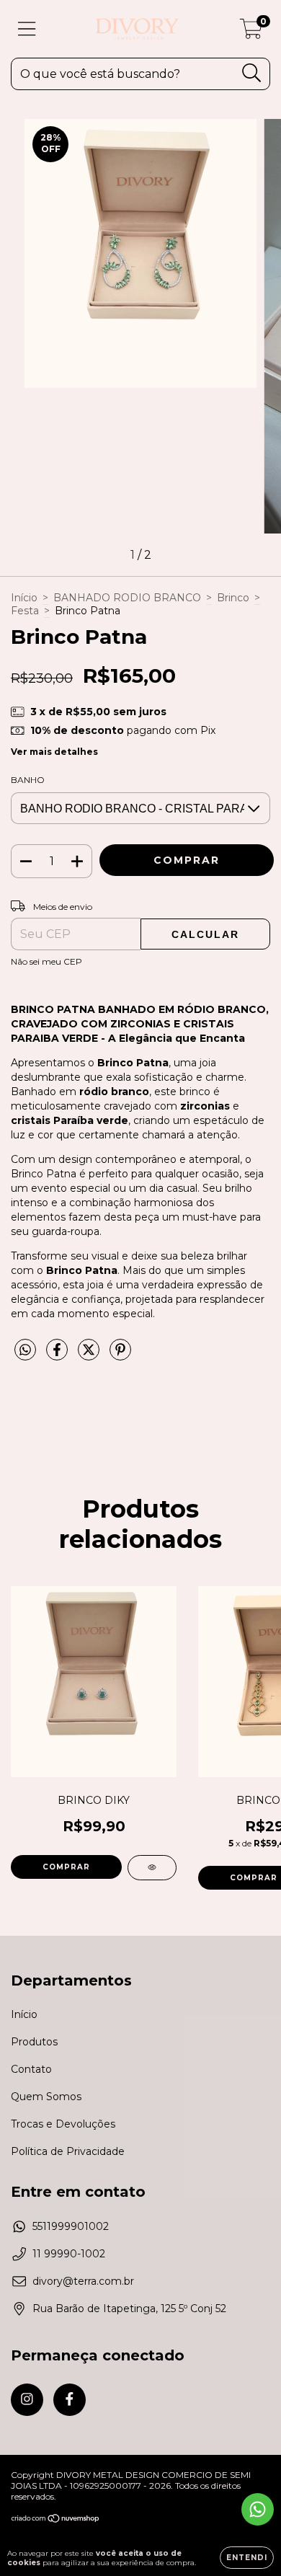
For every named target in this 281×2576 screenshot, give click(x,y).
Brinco (233, 598)
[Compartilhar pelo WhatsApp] (25, 1350)
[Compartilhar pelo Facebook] (58, 1355)
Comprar (66, 1867)
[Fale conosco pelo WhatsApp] (258, 2509)
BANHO (28, 780)
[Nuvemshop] (56, 2519)
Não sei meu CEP (46, 961)
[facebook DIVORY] (70, 2400)
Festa (25, 611)
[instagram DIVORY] (27, 2400)
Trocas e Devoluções (63, 2124)
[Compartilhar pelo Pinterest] (120, 1355)
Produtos (34, 2042)
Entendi (247, 2558)
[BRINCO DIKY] (152, 1868)
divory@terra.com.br (83, 2281)
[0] (251, 32)
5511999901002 (71, 2226)
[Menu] (27, 29)
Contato (31, 2069)
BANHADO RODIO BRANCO (127, 598)
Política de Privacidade (68, 2151)
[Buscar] (252, 73)
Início (24, 598)
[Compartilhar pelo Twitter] (90, 1355)
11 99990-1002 (69, 2254)
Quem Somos (46, 2097)
